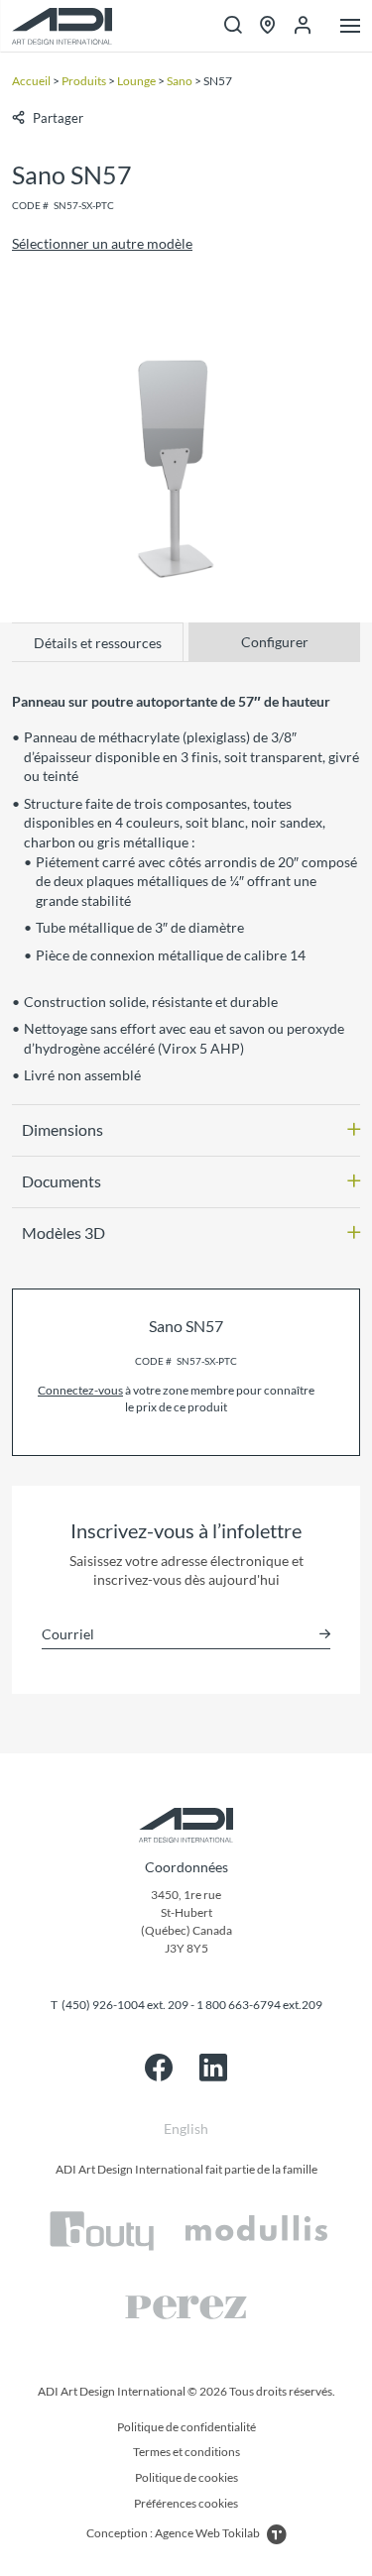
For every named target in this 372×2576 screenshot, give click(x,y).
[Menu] (350, 28)
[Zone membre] (303, 26)
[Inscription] (325, 1634)
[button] (48, 118)
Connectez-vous (80, 1390)
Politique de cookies (186, 2477)
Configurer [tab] (275, 642)
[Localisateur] (268, 26)
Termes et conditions (186, 2452)
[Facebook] (159, 2068)
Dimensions (62, 1129)
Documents (62, 1181)
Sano (180, 81)
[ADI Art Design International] (62, 26)
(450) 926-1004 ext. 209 (125, 2005)
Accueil (31, 81)
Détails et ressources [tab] (98, 643)
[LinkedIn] (213, 2068)
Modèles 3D (63, 1232)
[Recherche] (233, 26)
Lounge (136, 81)
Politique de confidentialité (186, 2427)
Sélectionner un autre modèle (102, 243)
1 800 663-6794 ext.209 (259, 2005)
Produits (84, 81)
